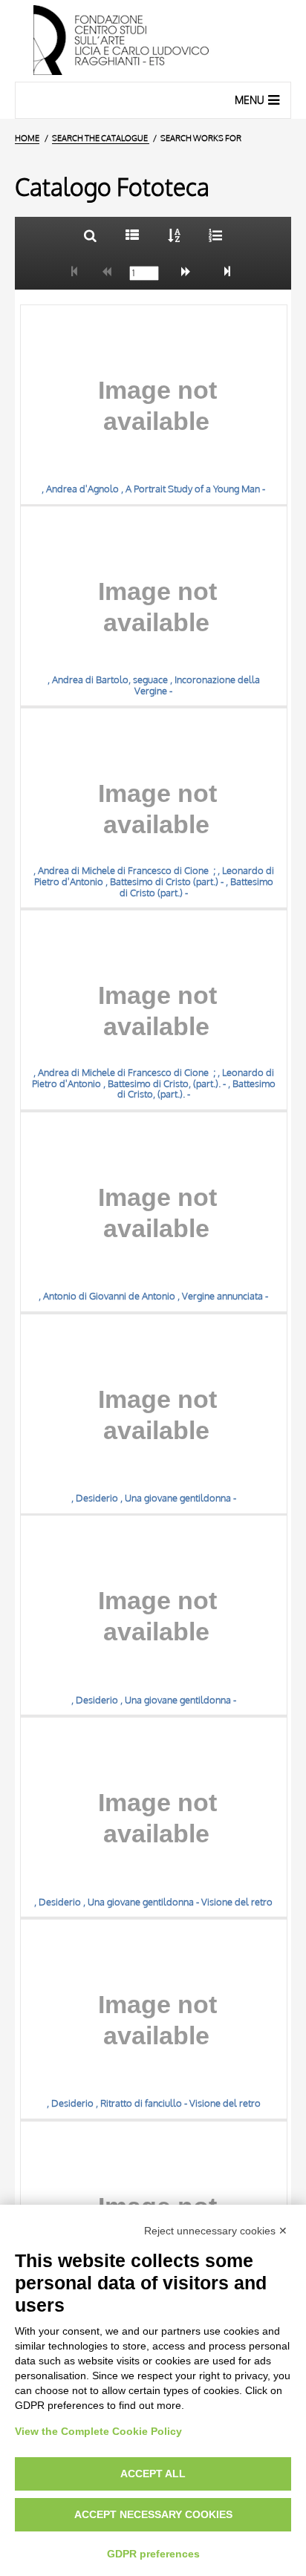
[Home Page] (153, 41)
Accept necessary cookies (153, 2514)
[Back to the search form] (90, 235)
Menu (250, 100)
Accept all (153, 2474)
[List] (132, 235)
